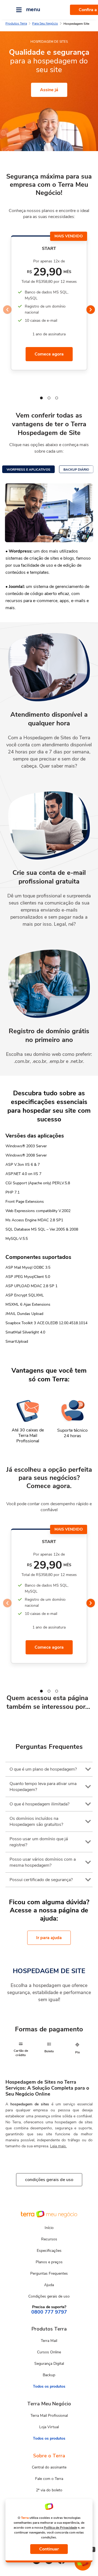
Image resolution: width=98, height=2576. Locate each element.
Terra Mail (49, 2341)
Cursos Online (49, 2352)
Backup (49, 2375)
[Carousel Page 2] (49, 398)
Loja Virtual (49, 2427)
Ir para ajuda (49, 1938)
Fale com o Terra (49, 2479)
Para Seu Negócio (45, 23)
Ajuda (49, 2285)
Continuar (49, 2549)
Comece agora (49, 354)
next (91, 310)
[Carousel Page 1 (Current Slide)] (41, 398)
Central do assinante (49, 2467)
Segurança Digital (49, 2364)
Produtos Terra (16, 23)
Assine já (49, 90)
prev (7, 310)
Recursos (49, 2239)
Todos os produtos (49, 2386)
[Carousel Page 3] (57, 398)
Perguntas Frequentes (49, 2273)
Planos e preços (49, 2262)
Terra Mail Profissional (49, 2416)
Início (49, 2228)
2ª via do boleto (49, 2490)
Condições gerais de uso (49, 2296)
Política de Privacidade (60, 2528)
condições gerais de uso (49, 2180)
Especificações (49, 2251)
